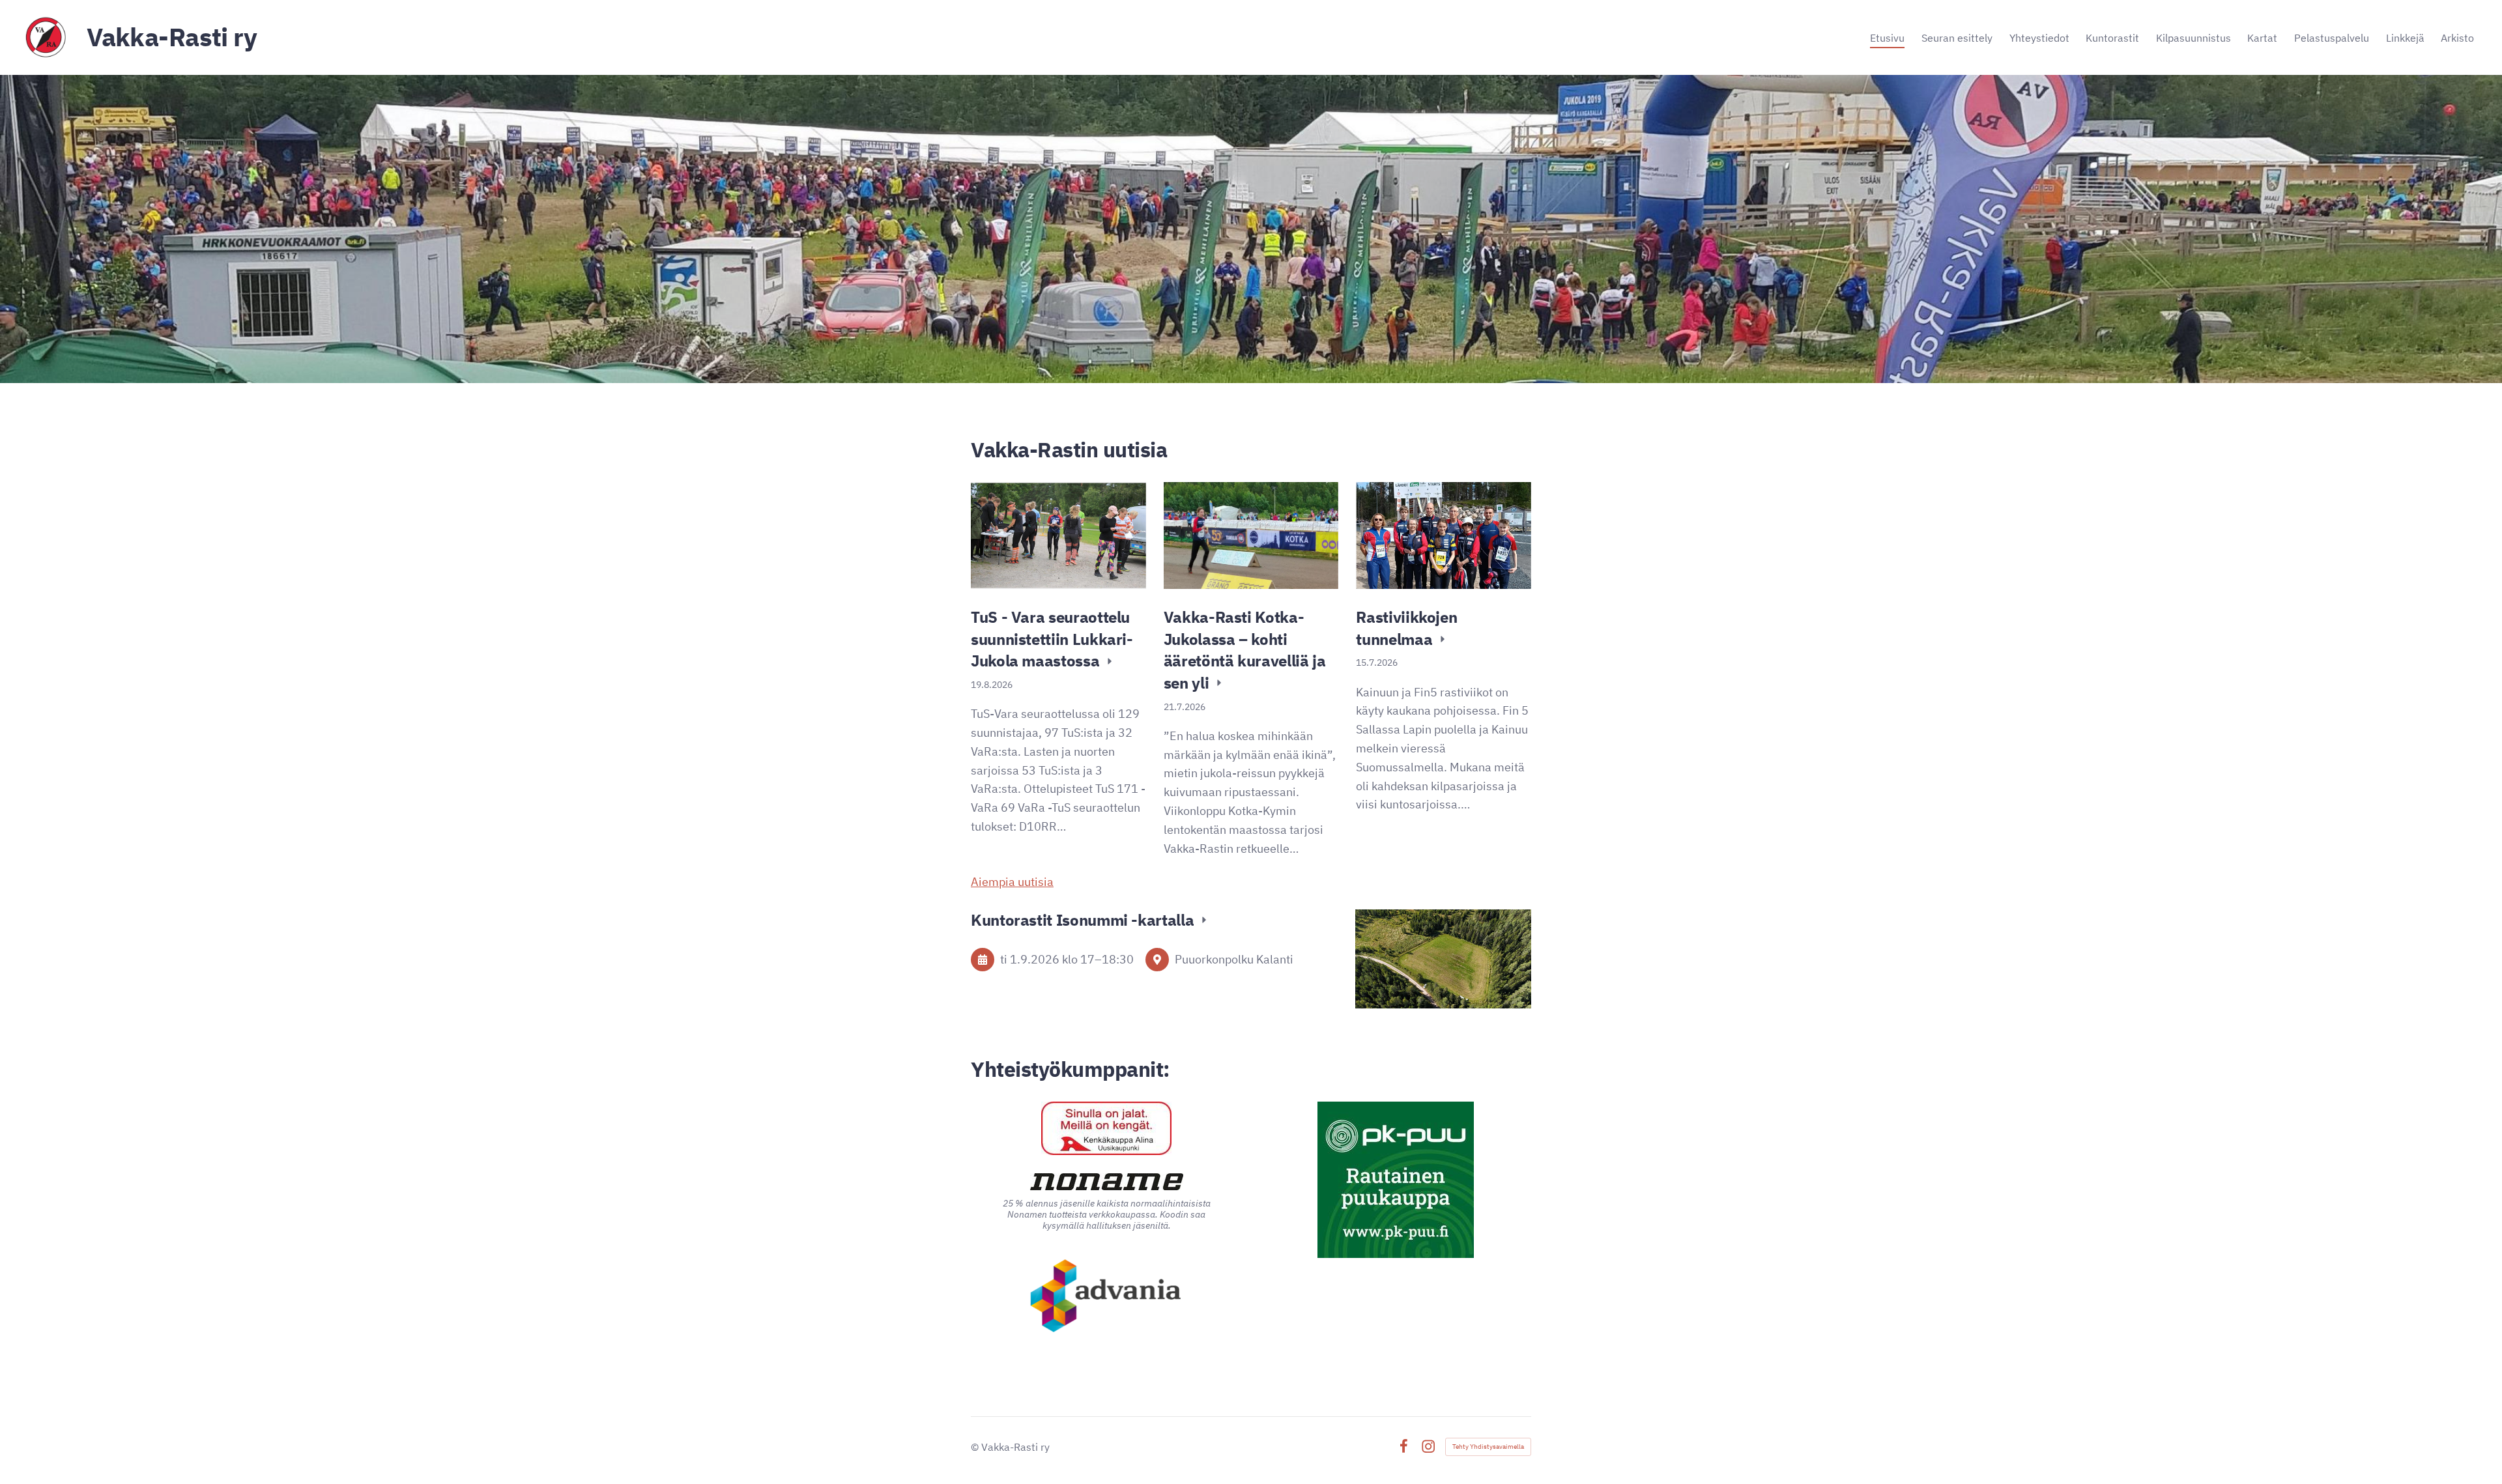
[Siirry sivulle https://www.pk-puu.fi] (1396, 1180)
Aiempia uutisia (1012, 882)
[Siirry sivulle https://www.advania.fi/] (1107, 1297)
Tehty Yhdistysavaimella (1488, 1447)
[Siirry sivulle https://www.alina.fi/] (1106, 1128)
